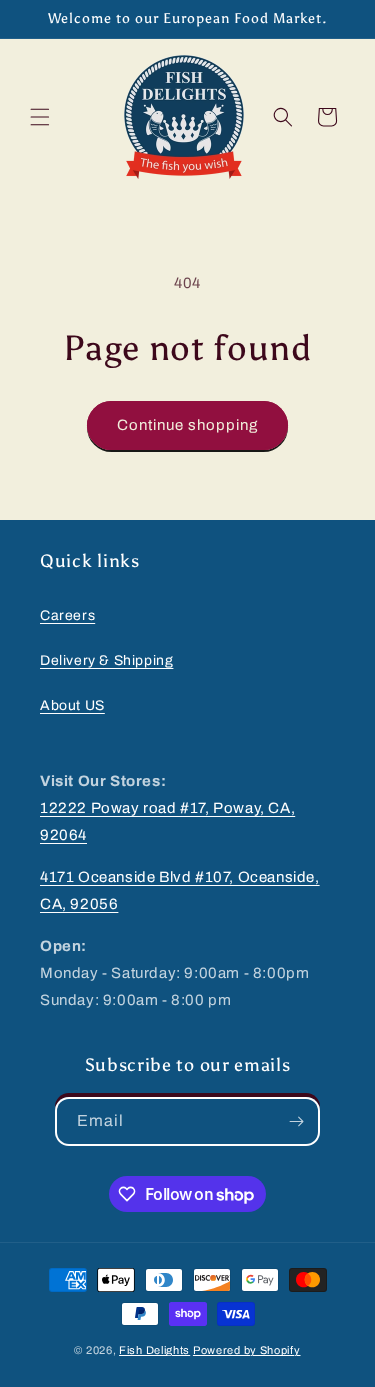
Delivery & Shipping (106, 660)
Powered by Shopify (247, 1350)
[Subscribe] (296, 1121)
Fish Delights (154, 1350)
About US (72, 705)
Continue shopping (187, 425)
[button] (40, 117)
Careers (67, 615)
